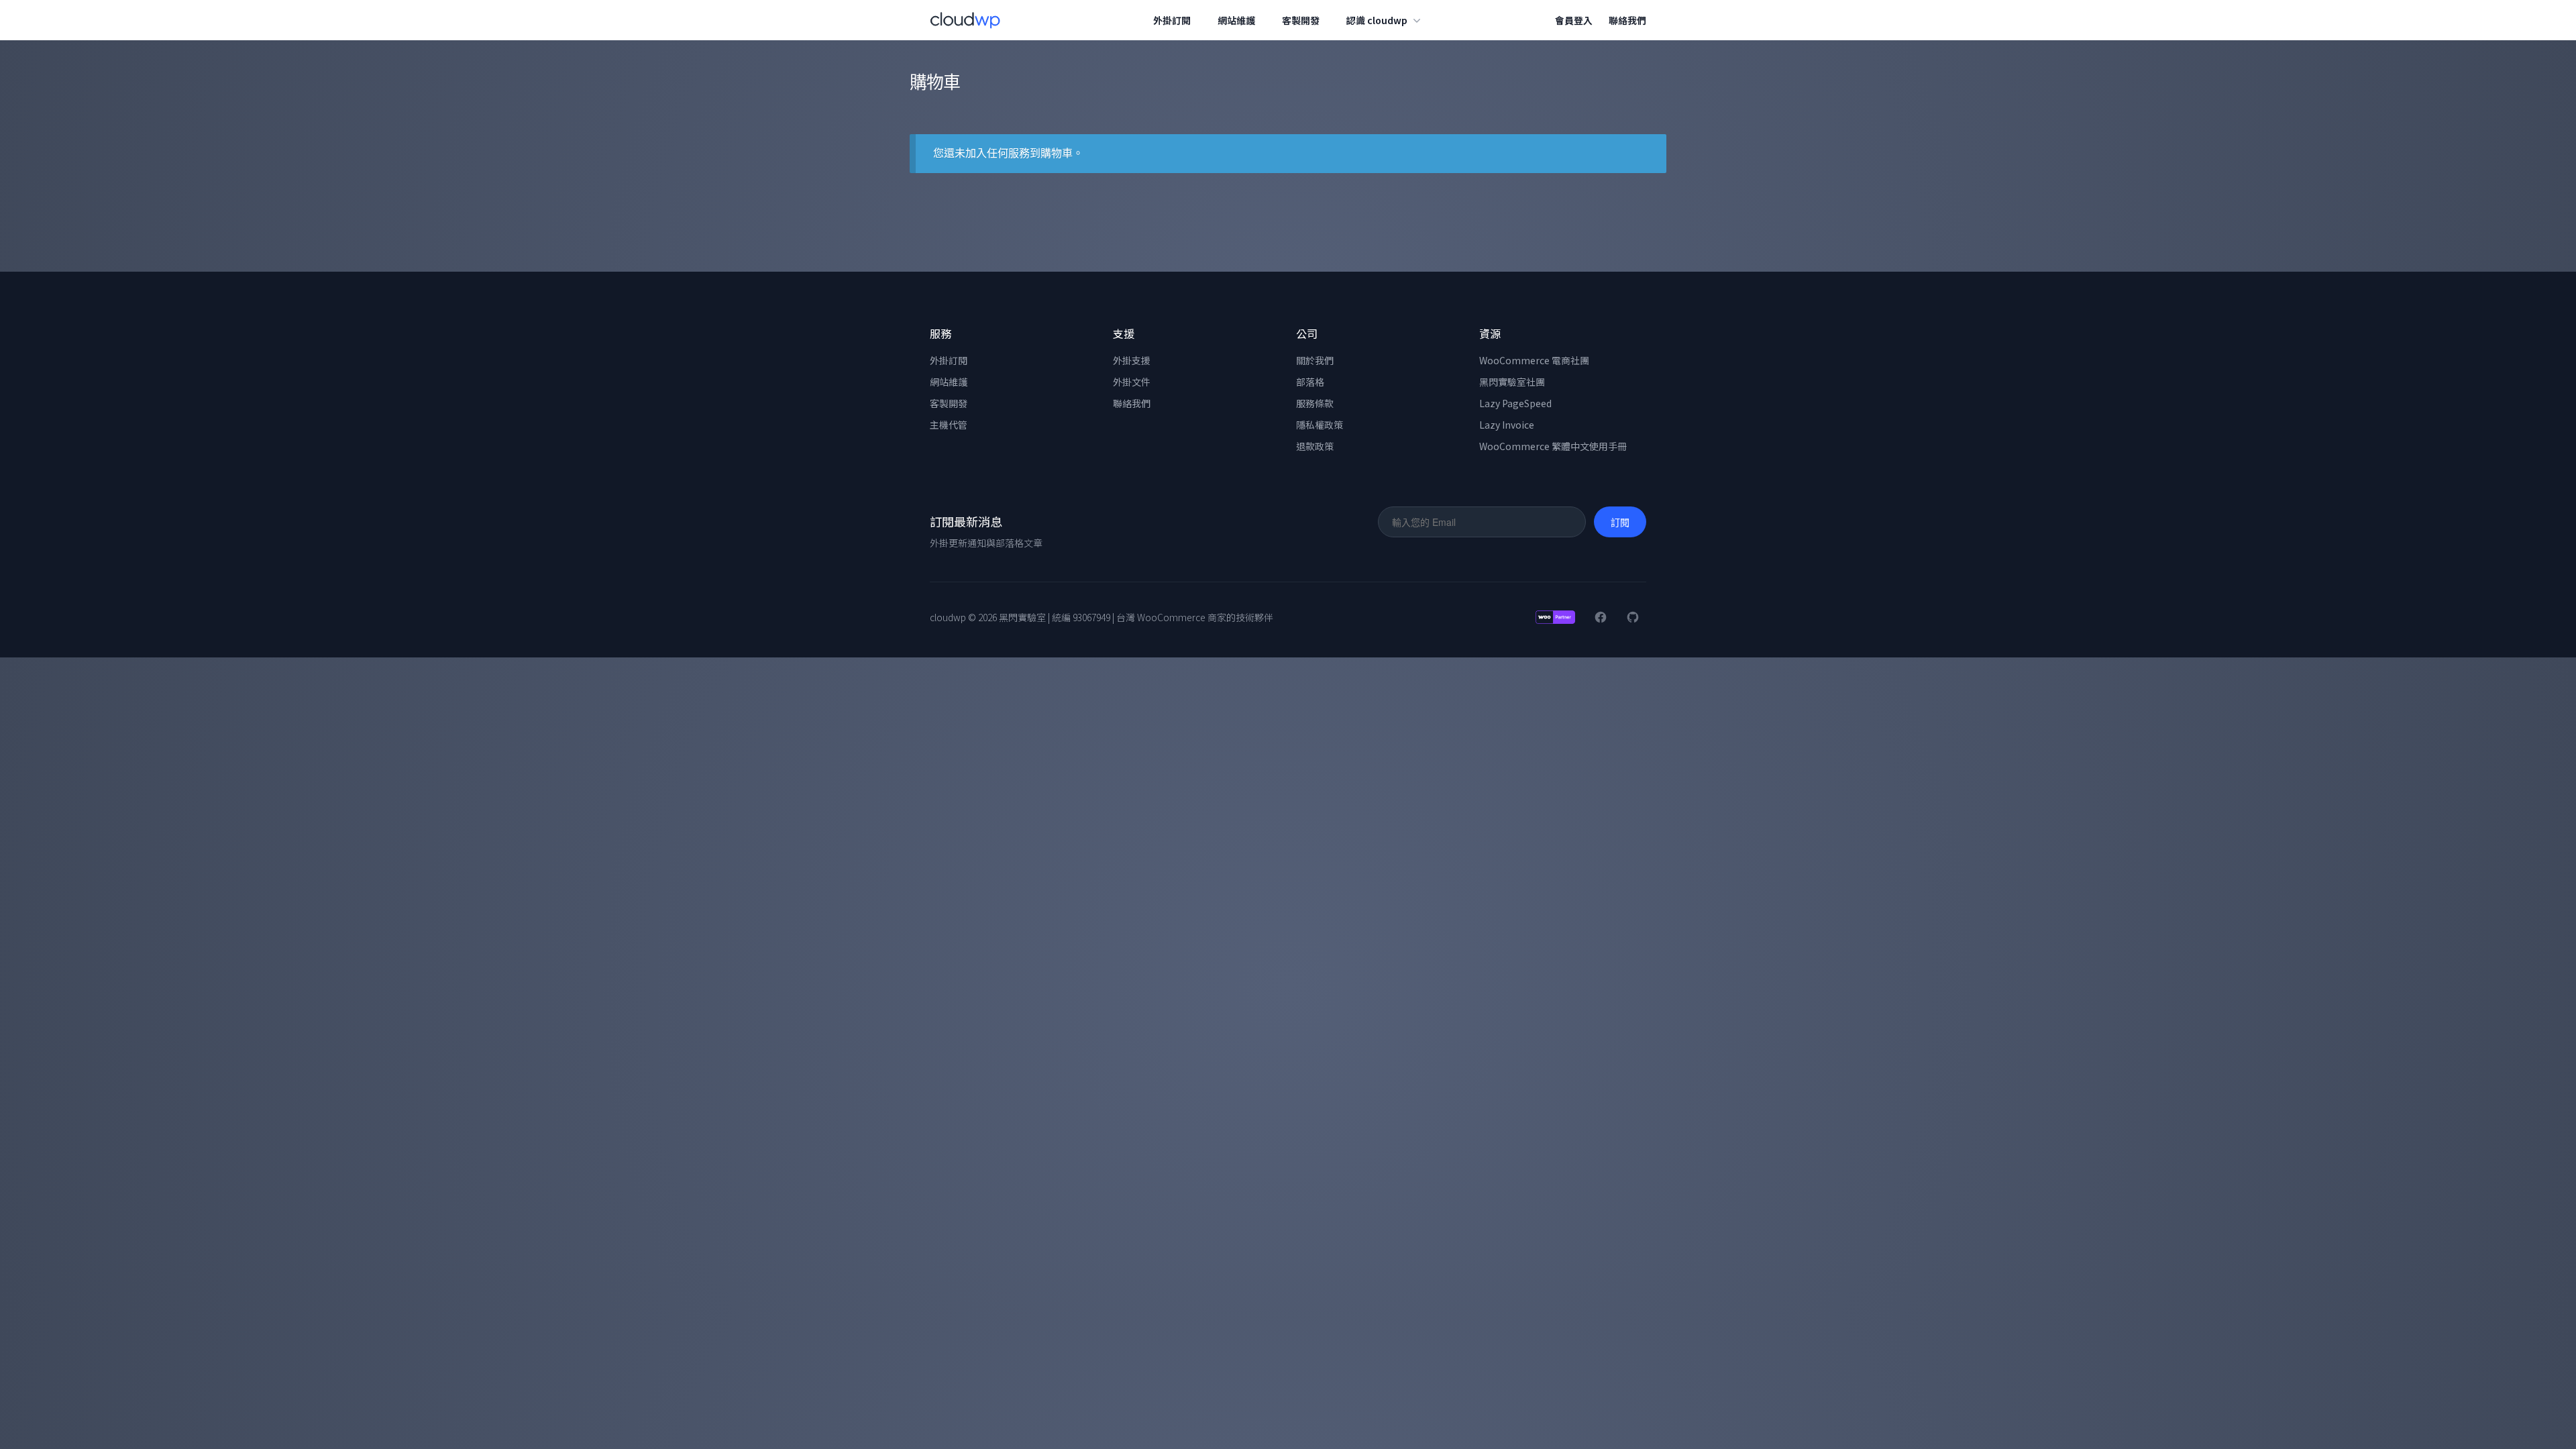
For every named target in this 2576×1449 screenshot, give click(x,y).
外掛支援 (1132, 360)
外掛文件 (1132, 382)
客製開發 (1301, 20)
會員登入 (1574, 20)
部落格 (1310, 382)
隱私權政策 (1320, 425)
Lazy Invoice (1507, 425)
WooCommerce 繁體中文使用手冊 (1553, 446)
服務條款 (1315, 403)
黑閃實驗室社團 (1512, 382)
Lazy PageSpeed (1515, 403)
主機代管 (949, 425)
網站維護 (1236, 20)
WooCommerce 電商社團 (1534, 360)
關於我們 (1315, 360)
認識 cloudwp (1377, 20)
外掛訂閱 (1172, 20)
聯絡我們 (1627, 20)
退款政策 (1315, 446)
